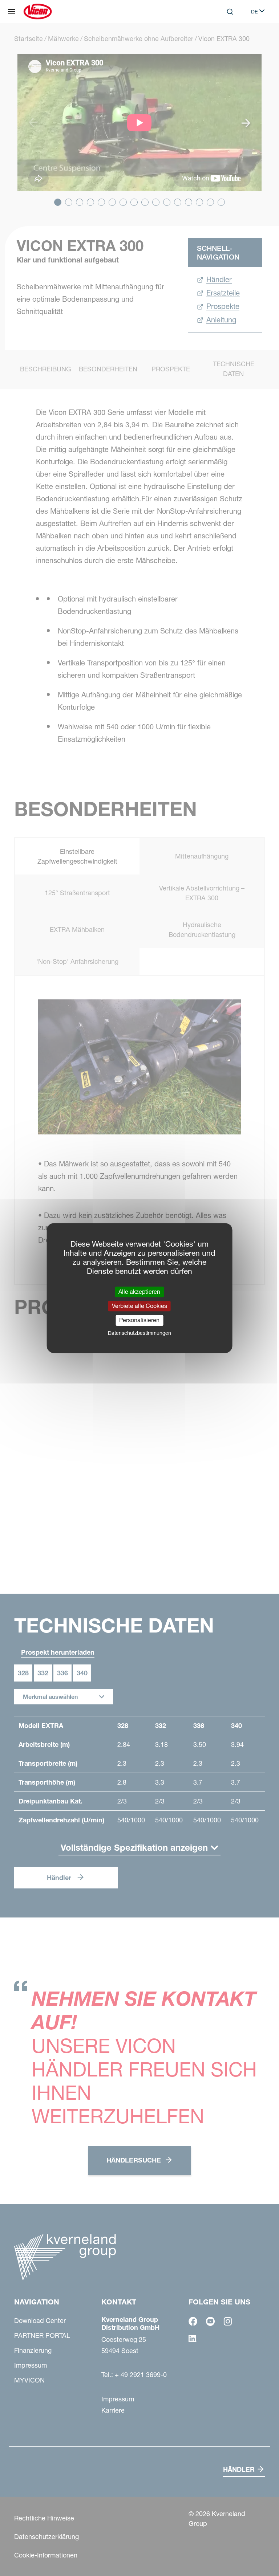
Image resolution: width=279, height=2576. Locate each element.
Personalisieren (139, 1320)
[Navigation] (12, 12)
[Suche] (225, 41)
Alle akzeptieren (139, 1292)
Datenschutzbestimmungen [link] (139, 1333)
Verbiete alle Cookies (139, 1306)
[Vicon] (38, 12)
